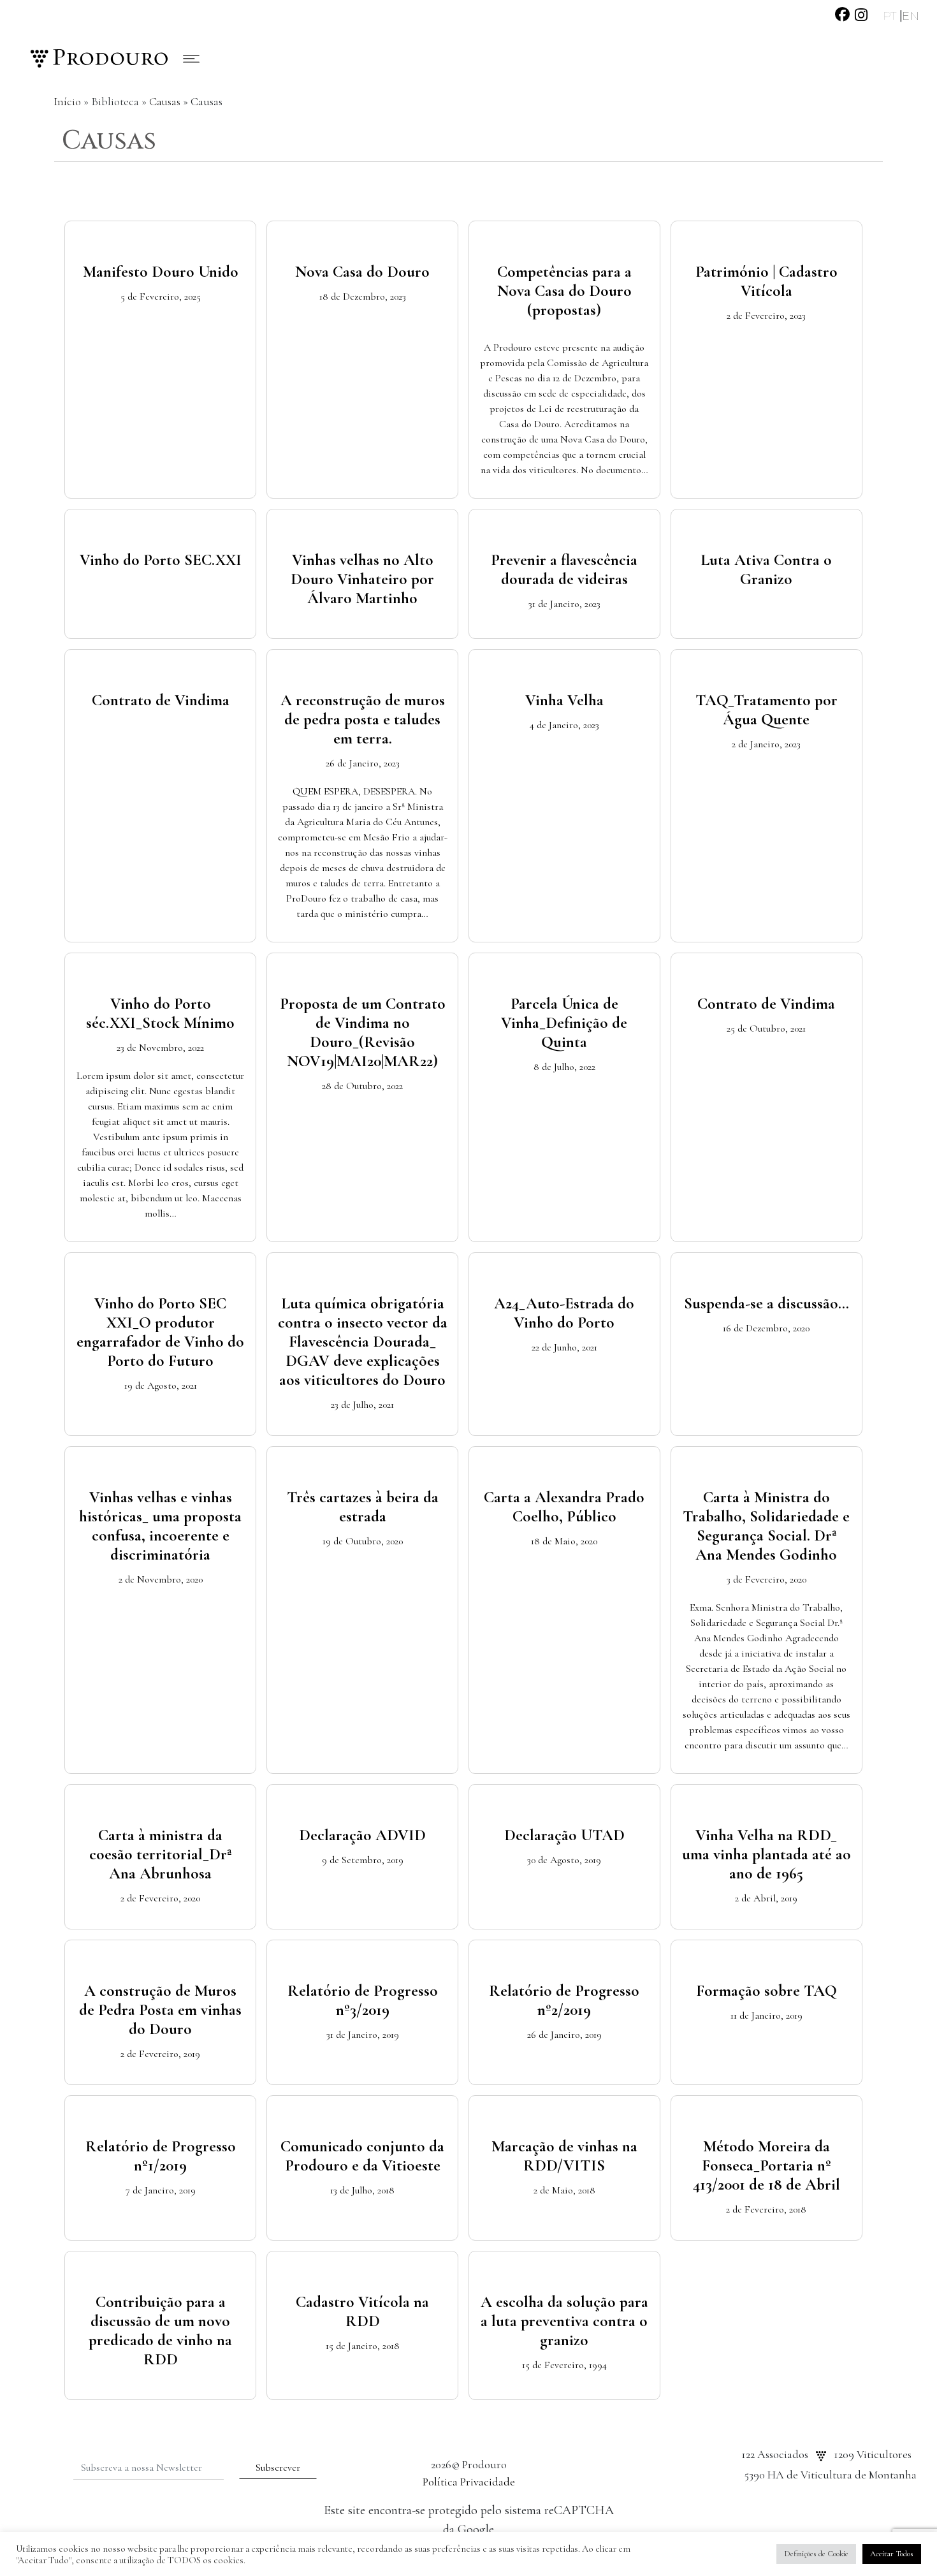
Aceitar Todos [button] (892, 2554)
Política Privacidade (469, 2482)
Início (67, 101)
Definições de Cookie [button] (816, 2554)
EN (911, 16)
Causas (165, 101)
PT (891, 16)
